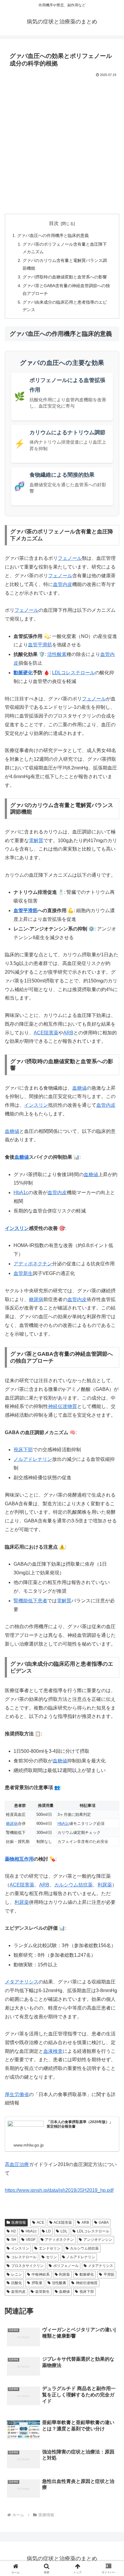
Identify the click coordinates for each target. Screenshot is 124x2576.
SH (14, 2240)
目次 (54, 223)
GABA (104, 2223)
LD (48, 2231)
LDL (64, 2231)
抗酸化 (17, 2283)
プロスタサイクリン (27, 2266)
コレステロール (24, 2257)
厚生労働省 (17, 2094)
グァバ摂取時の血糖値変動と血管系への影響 (65, 277)
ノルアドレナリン (81, 2257)
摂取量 (37, 2283)
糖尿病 (36, 1299)
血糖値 (79, 1088)
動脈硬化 (23, 673)
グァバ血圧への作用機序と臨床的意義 (53, 235)
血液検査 (53, 2051)
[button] (112, 1447)
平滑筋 (109, 2274)
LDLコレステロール (73, 673)
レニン (17, 2274)
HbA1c (21, 1192)
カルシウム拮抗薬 (73, 1885)
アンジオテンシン (98, 2240)
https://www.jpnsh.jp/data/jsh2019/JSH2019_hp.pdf (59, 2190)
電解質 (36, 840)
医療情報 (19, 2223)
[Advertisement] (62, 144)
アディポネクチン (33, 1264)
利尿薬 (105, 1885)
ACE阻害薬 (46, 1033)
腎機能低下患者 (30, 1601)
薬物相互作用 (19, 1859)
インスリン (36, 1105)
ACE (40, 2223)
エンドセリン (50, 2248)
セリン (51, 2257)
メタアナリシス (22, 1982)
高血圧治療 (17, 2164)
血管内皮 (63, 584)
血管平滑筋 (40, 645)
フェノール (70, 558)
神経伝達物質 (63, 1406)
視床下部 (87, 2292)
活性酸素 (57, 654)
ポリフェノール (66, 2266)
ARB (68, 1033)
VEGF (31, 2240)
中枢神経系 (41, 2274)
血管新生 (23, 1273)
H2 (14, 2231)
